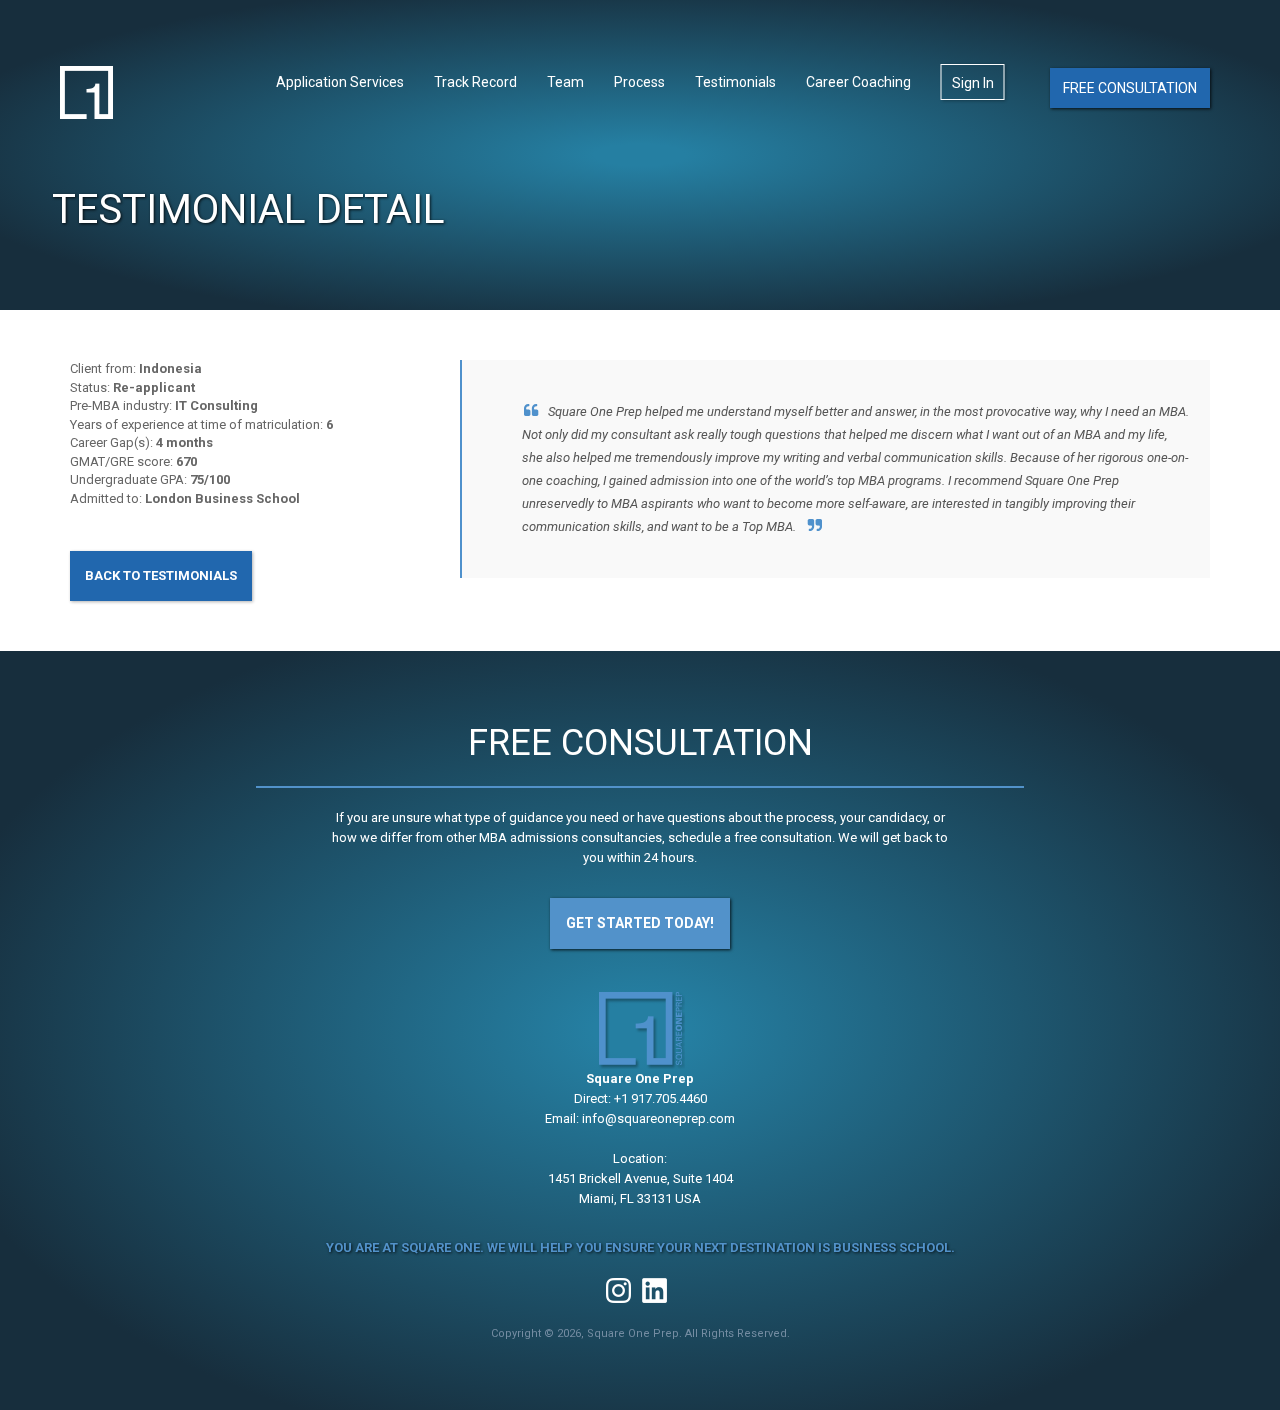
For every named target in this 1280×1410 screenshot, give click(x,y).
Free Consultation (1130, 88)
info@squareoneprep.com (658, 1118)
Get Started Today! (640, 923)
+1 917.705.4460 (660, 1098)
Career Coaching (858, 82)
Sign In (973, 83)
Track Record (475, 82)
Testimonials (735, 82)
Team (565, 82)
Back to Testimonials (161, 575)
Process (639, 82)
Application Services (340, 82)
